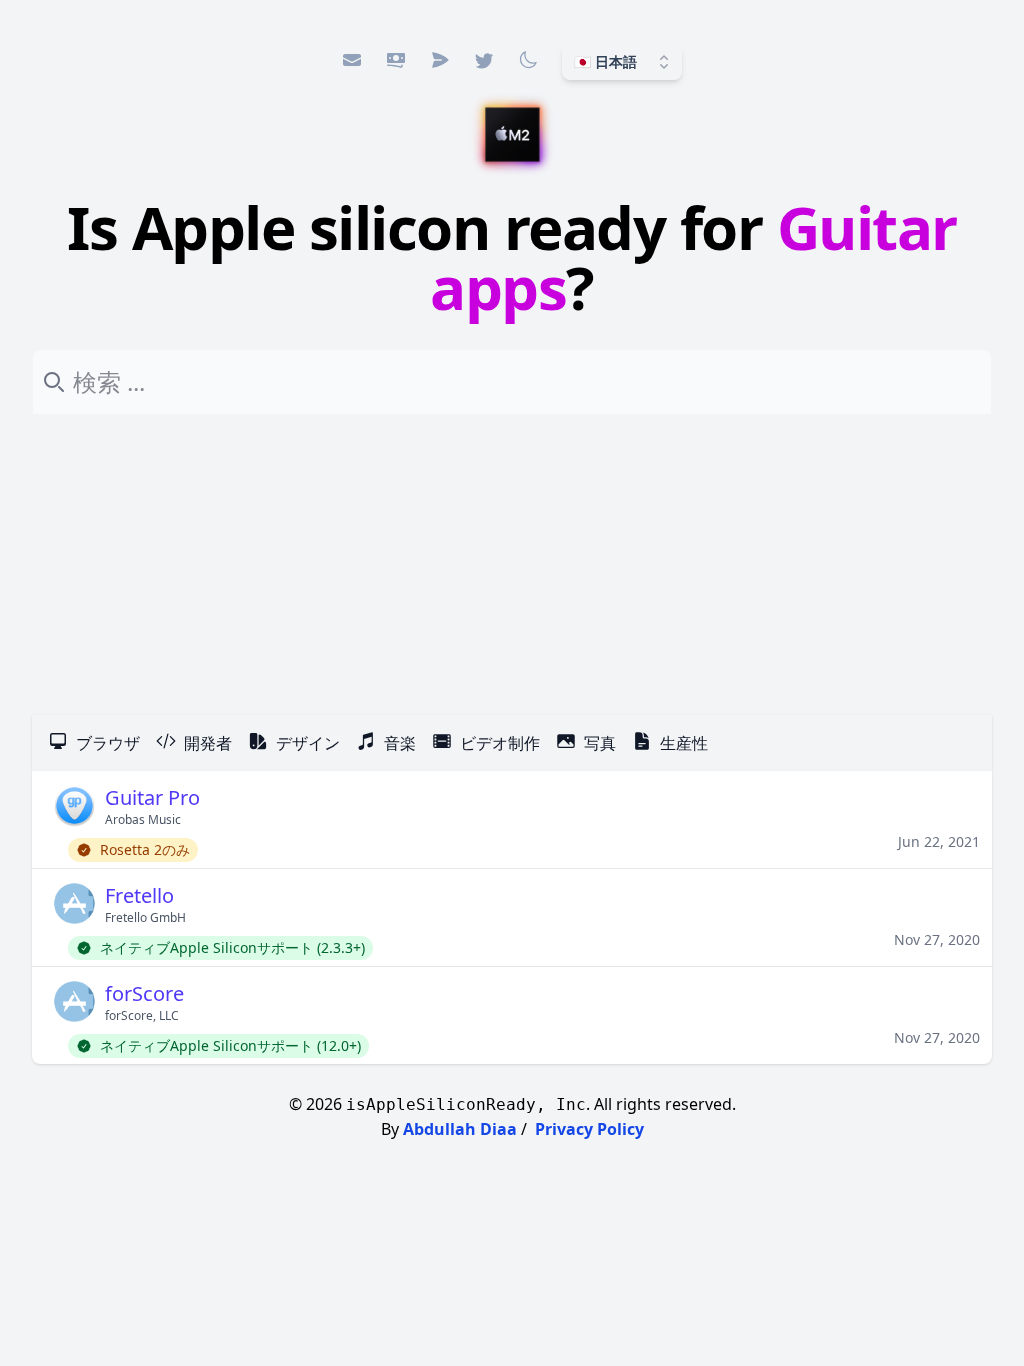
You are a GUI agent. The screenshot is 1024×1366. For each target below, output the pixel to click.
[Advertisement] (512, 565)
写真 (600, 743)
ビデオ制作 (500, 743)
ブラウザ (108, 743)
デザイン (308, 743)
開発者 (208, 743)
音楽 (400, 743)
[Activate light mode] (528, 60)
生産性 (684, 743)
